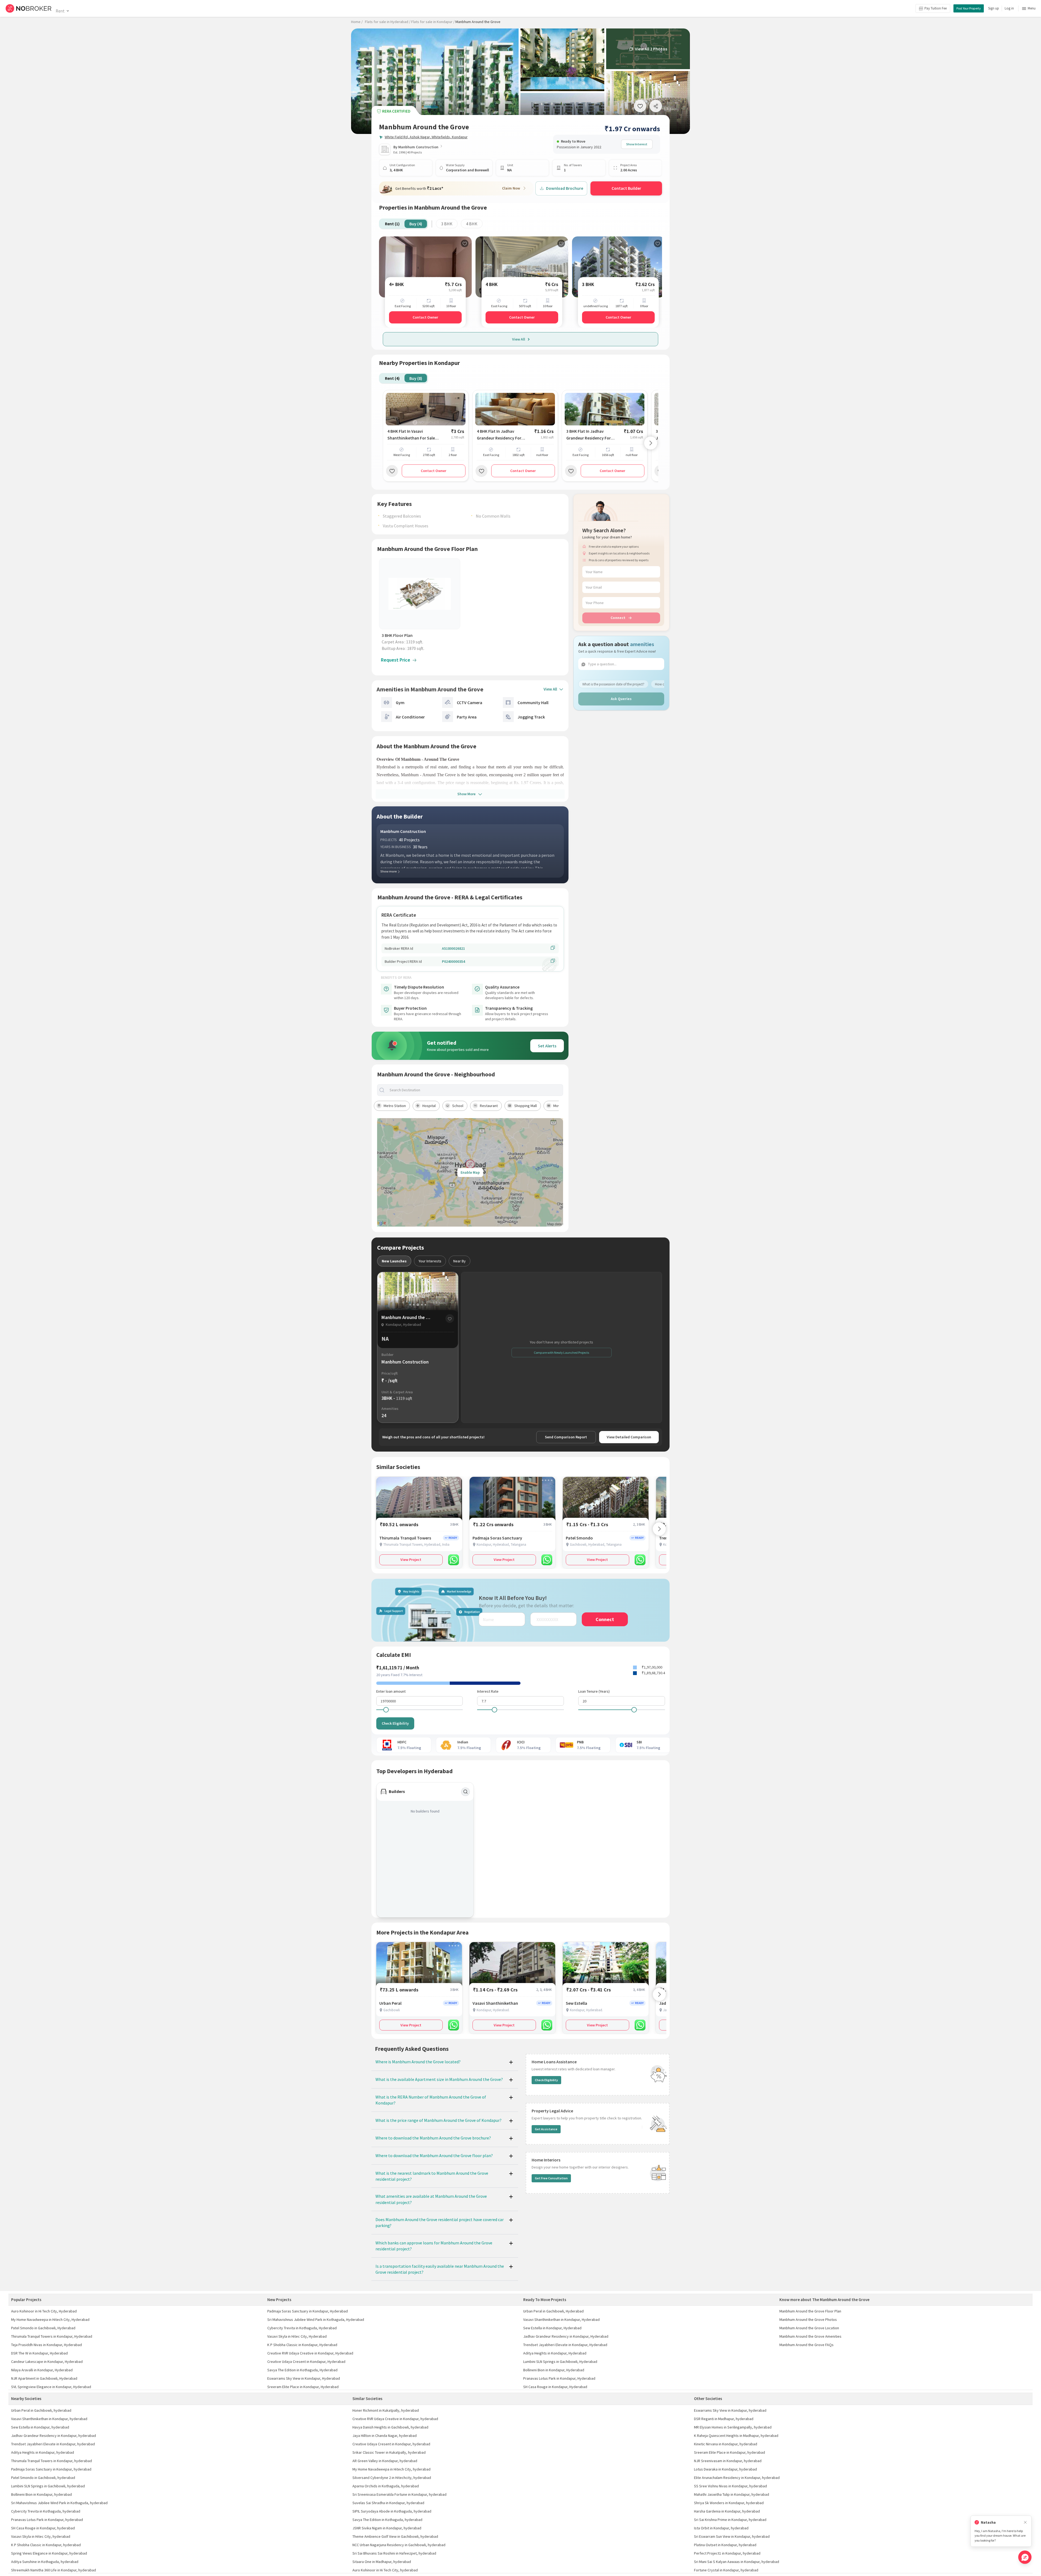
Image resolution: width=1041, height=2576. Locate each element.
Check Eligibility (395, 1723)
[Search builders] (465, 1792)
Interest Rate (488, 1691)
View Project (411, 1560)
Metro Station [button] (395, 1106)
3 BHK (447, 224)
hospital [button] (429, 1106)
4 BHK (472, 224)
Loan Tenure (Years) (594, 1691)
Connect (618, 618)
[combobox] (475, 1090)
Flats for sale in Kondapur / (433, 22)
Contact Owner (425, 317)
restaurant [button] (489, 1106)
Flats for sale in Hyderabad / (388, 22)
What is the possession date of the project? (613, 684)
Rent (60, 11)
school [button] (458, 1106)
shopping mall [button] (526, 1106)
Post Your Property (969, 8)
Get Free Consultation (551, 2178)
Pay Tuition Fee (936, 8)
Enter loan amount (391, 1691)
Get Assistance (546, 2129)
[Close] (1025, 2522)
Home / (357, 22)
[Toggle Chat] (1025, 2557)
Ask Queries (621, 699)
